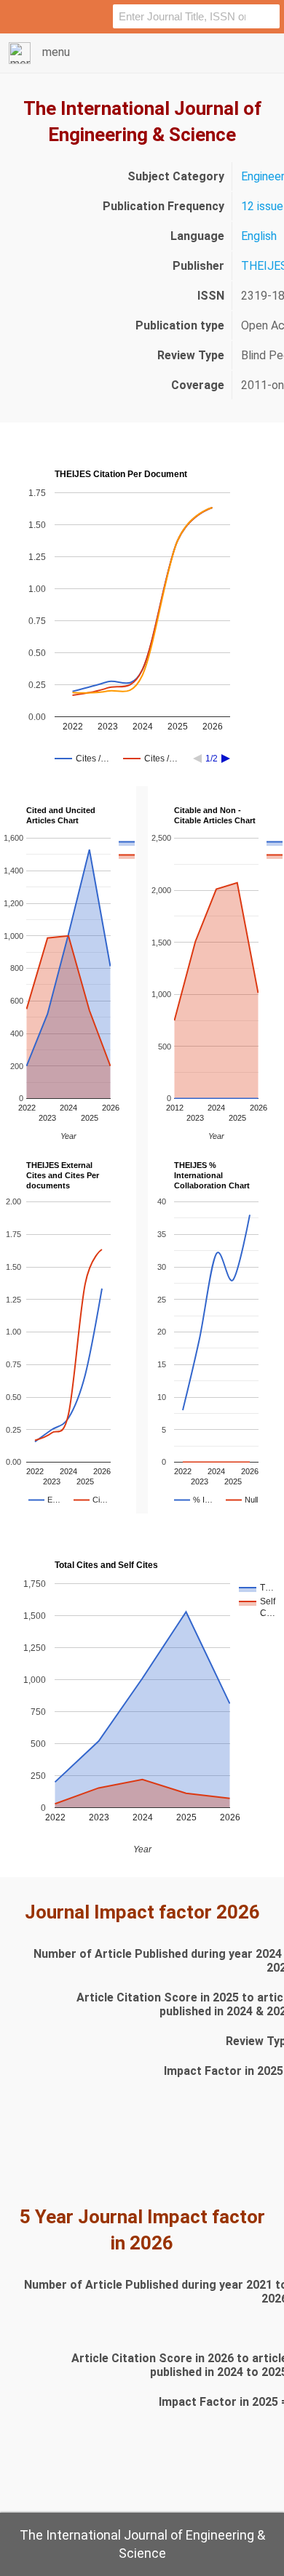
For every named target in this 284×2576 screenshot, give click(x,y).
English (259, 236)
